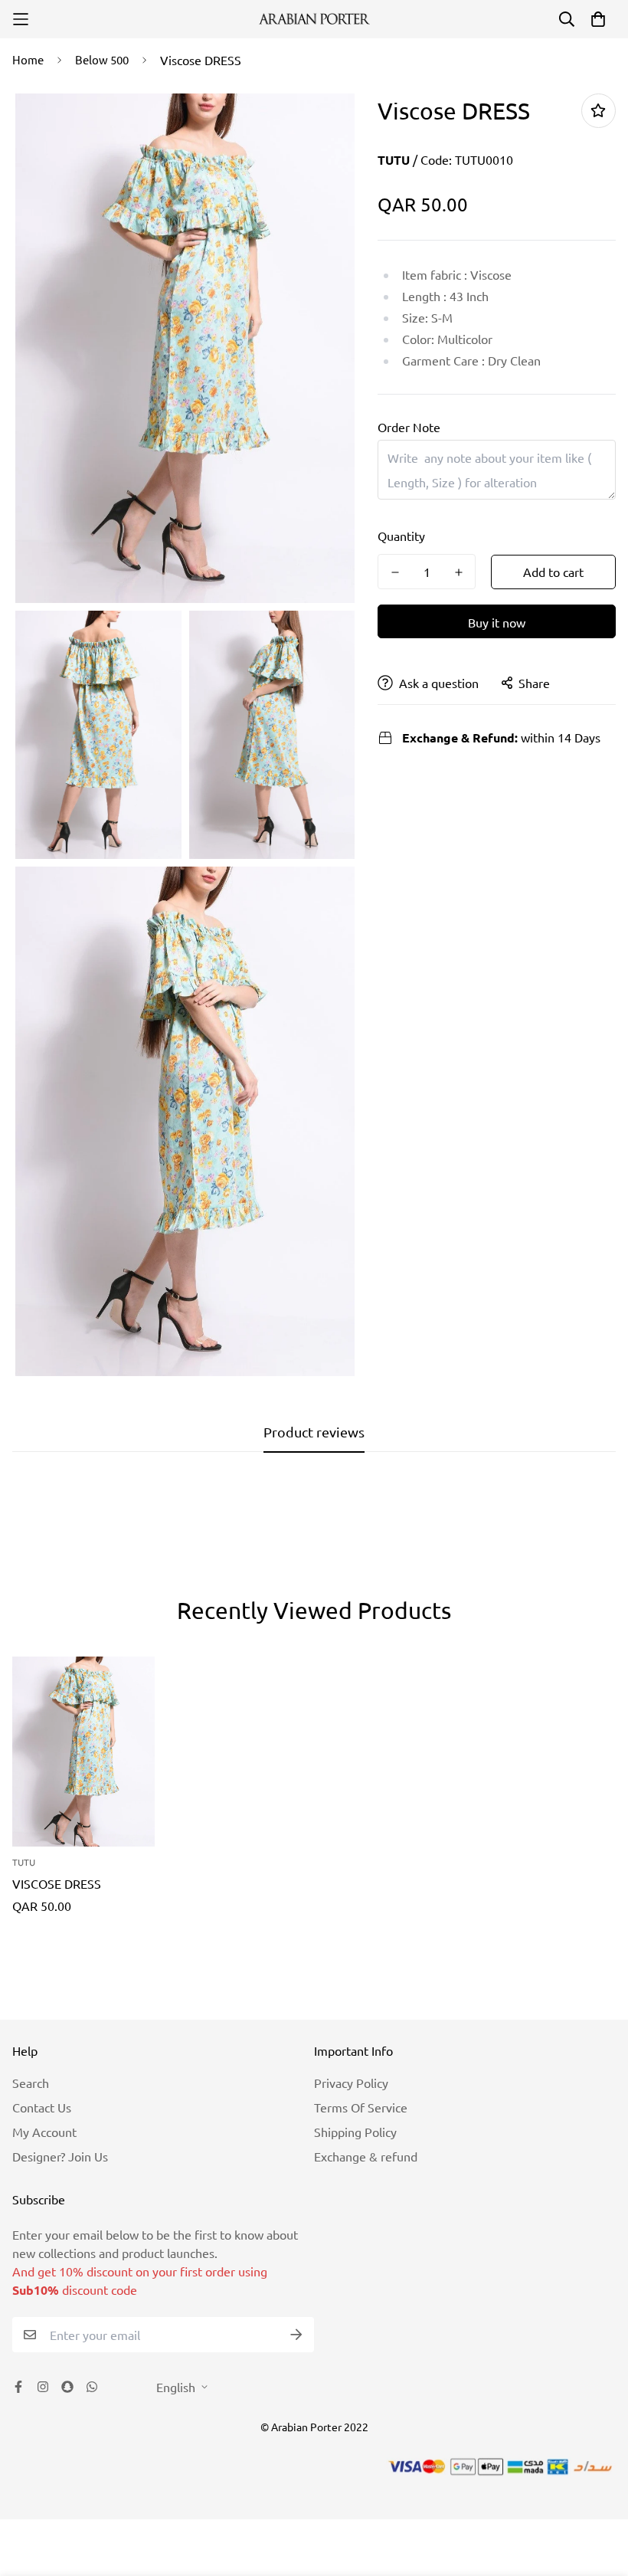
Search (31, 2083)
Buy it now (497, 622)
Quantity (401, 536)
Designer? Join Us (60, 2156)
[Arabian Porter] (314, 19)
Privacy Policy (351, 2083)
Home (28, 59)
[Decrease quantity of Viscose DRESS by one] (395, 572)
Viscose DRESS (57, 1883)
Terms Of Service (361, 2107)
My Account (44, 2132)
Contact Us (42, 2107)
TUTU (394, 160)
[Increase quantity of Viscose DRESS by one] (458, 572)
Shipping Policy (355, 2132)
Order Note (409, 427)
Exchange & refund (366, 2156)
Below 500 (102, 59)
